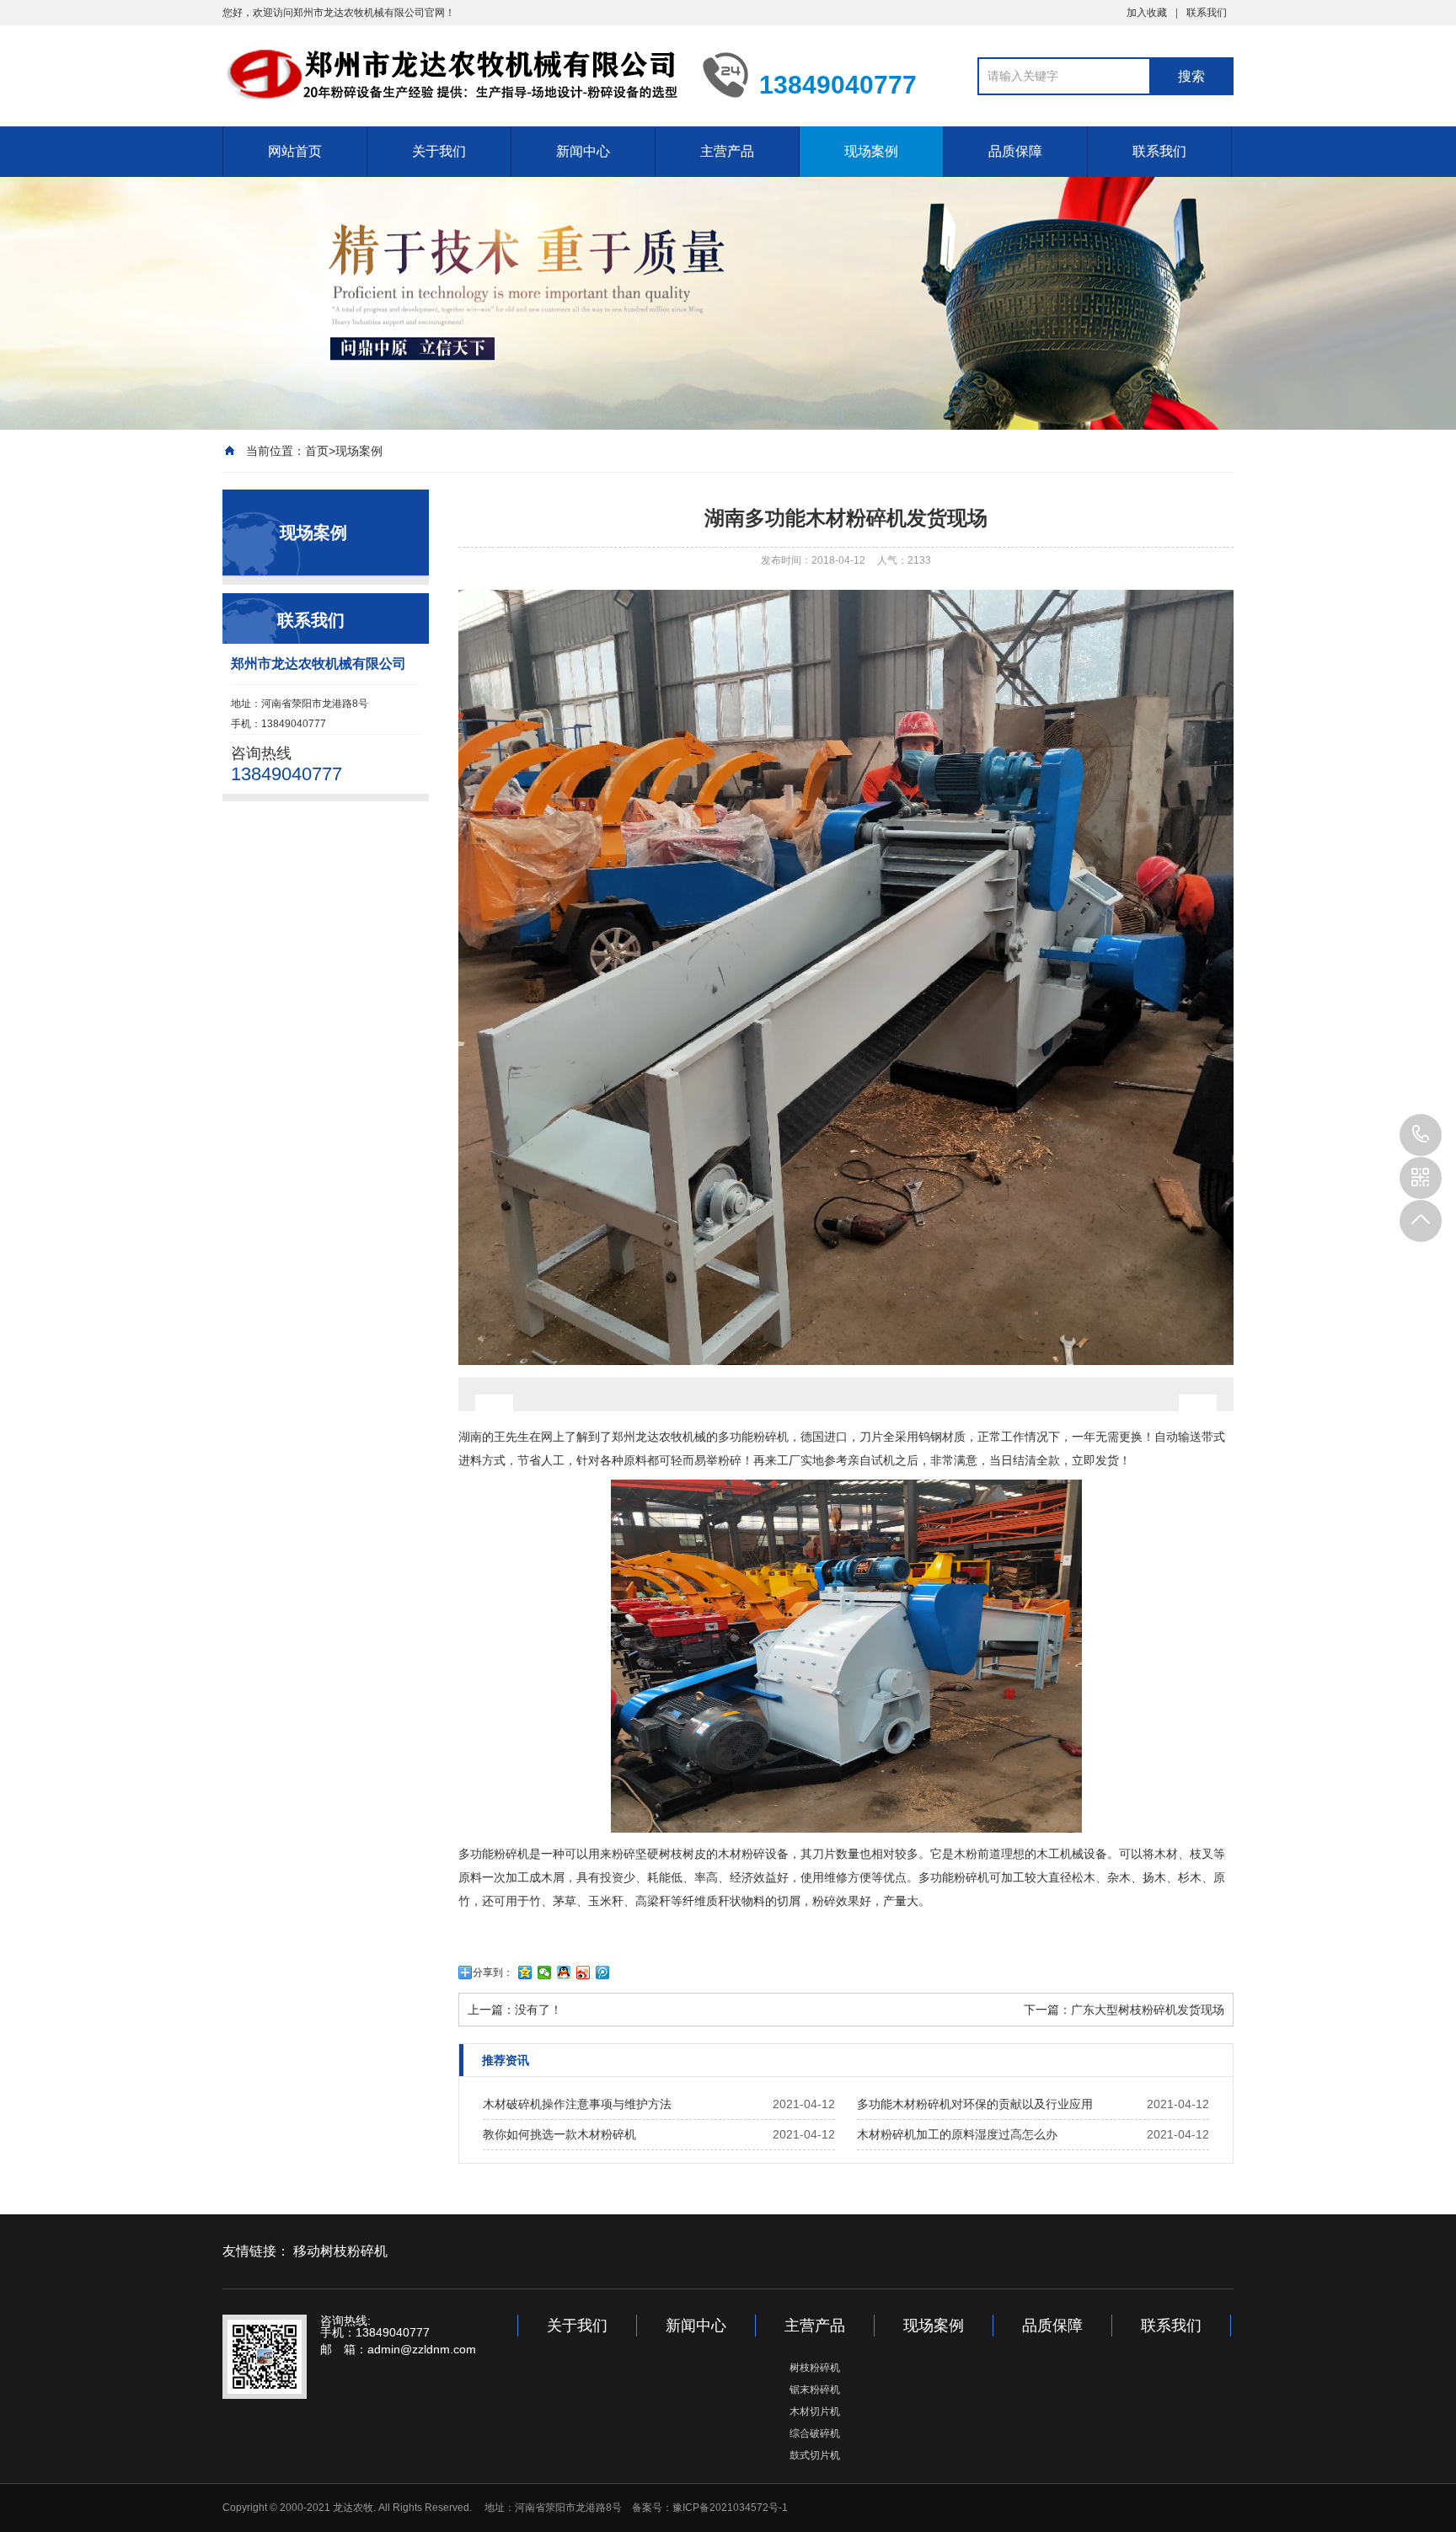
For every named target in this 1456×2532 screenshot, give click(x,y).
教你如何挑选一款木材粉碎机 (559, 2134)
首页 (317, 451)
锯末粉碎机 (815, 2390)
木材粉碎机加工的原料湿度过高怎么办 (957, 2134)
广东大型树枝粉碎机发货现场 (1148, 2010)
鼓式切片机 (815, 2455)
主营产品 (727, 151)
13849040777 (1421, 1135)
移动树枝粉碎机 (340, 2251)
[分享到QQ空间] (525, 1973)
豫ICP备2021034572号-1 (730, 2508)
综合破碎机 (815, 2433)
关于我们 (439, 151)
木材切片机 (815, 2412)
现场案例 (871, 151)
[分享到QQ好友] (564, 1973)
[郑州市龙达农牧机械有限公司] (450, 74)
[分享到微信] (545, 1973)
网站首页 (295, 151)
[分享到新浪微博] (583, 1973)
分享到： (493, 1973)
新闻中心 (583, 151)
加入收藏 (1147, 13)
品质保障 (1015, 151)
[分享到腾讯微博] (603, 1973)
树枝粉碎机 (815, 2368)
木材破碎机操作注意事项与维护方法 (577, 2104)
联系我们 (1207, 13)
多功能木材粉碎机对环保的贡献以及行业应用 (975, 2104)
